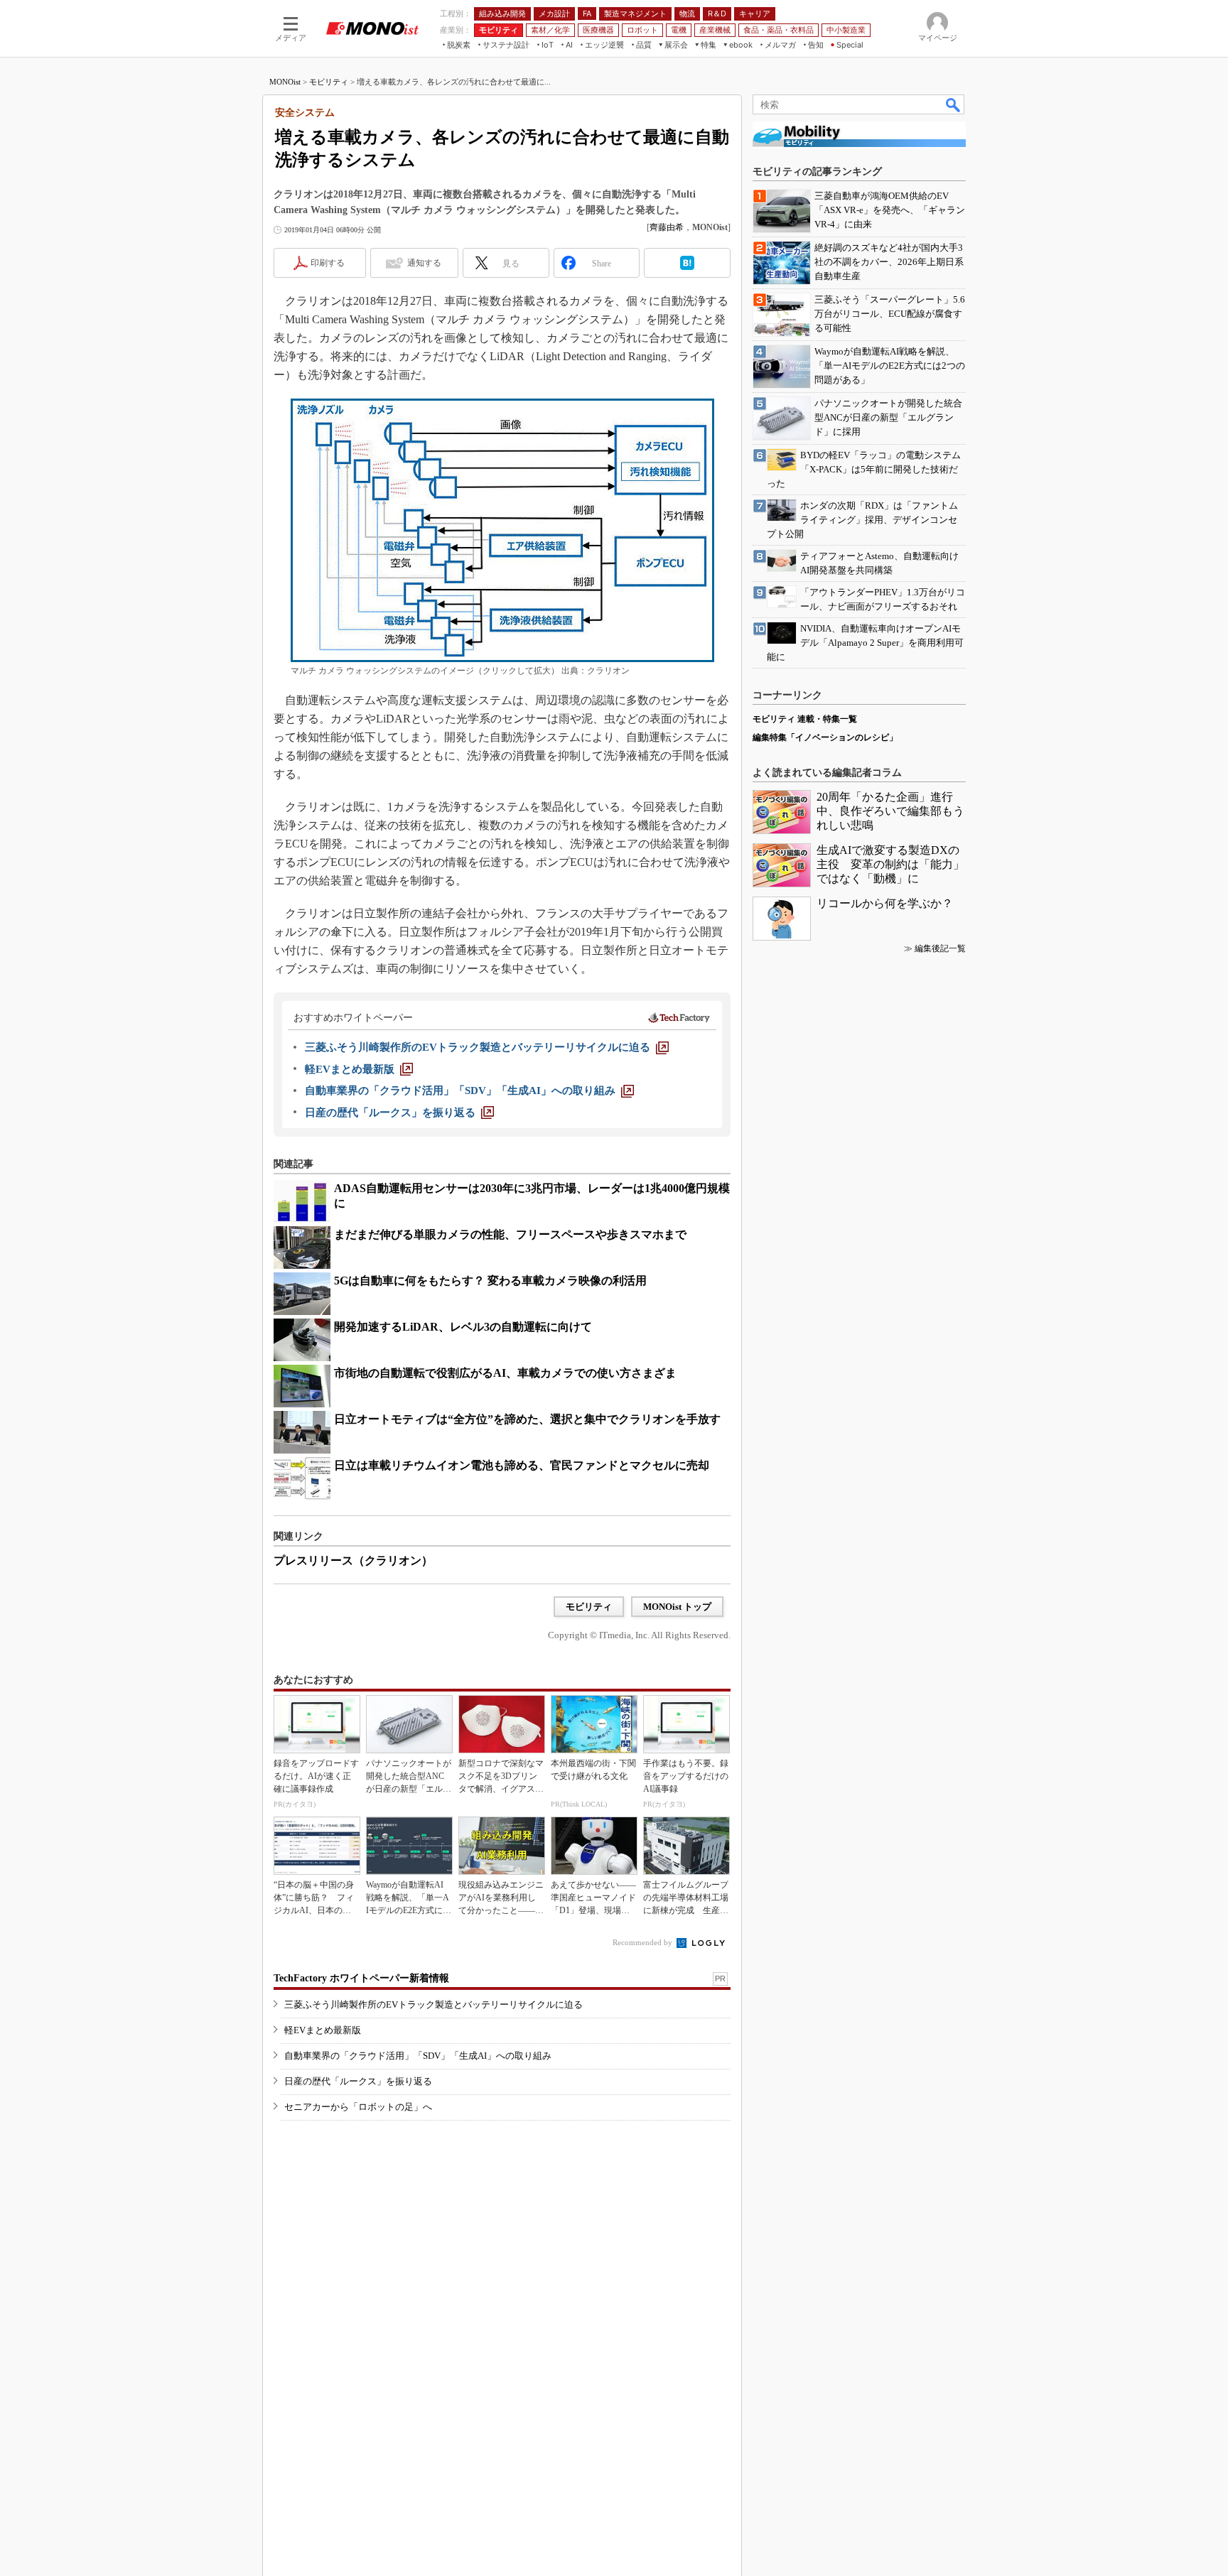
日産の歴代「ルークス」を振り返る (358, 2081)
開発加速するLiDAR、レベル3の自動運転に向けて (463, 1327)
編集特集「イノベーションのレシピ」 (825, 737)
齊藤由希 (667, 227)
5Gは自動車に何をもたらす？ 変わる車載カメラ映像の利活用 (490, 1281)
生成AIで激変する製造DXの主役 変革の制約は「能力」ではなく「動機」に (890, 864)
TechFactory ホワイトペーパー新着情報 (361, 1978)
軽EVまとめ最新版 (323, 2030)
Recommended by (643, 1942)
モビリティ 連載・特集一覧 (805, 719)
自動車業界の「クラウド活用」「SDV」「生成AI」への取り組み (418, 2056)
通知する (424, 263)
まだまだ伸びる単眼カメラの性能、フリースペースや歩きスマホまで (510, 1234)
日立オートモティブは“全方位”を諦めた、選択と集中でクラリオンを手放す (527, 1419)
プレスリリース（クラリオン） (353, 1560)
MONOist (285, 82)
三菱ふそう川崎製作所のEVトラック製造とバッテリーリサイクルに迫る (433, 2004)
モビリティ (329, 82)
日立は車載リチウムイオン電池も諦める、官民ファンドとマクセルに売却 (522, 1465)
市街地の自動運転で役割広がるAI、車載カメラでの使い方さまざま (505, 1373)
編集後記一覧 (940, 948)
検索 (954, 104)
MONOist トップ (677, 1607)
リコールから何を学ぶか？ (885, 903)
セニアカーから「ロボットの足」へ (358, 2107)
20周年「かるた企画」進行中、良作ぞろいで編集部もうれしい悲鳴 (890, 811)
